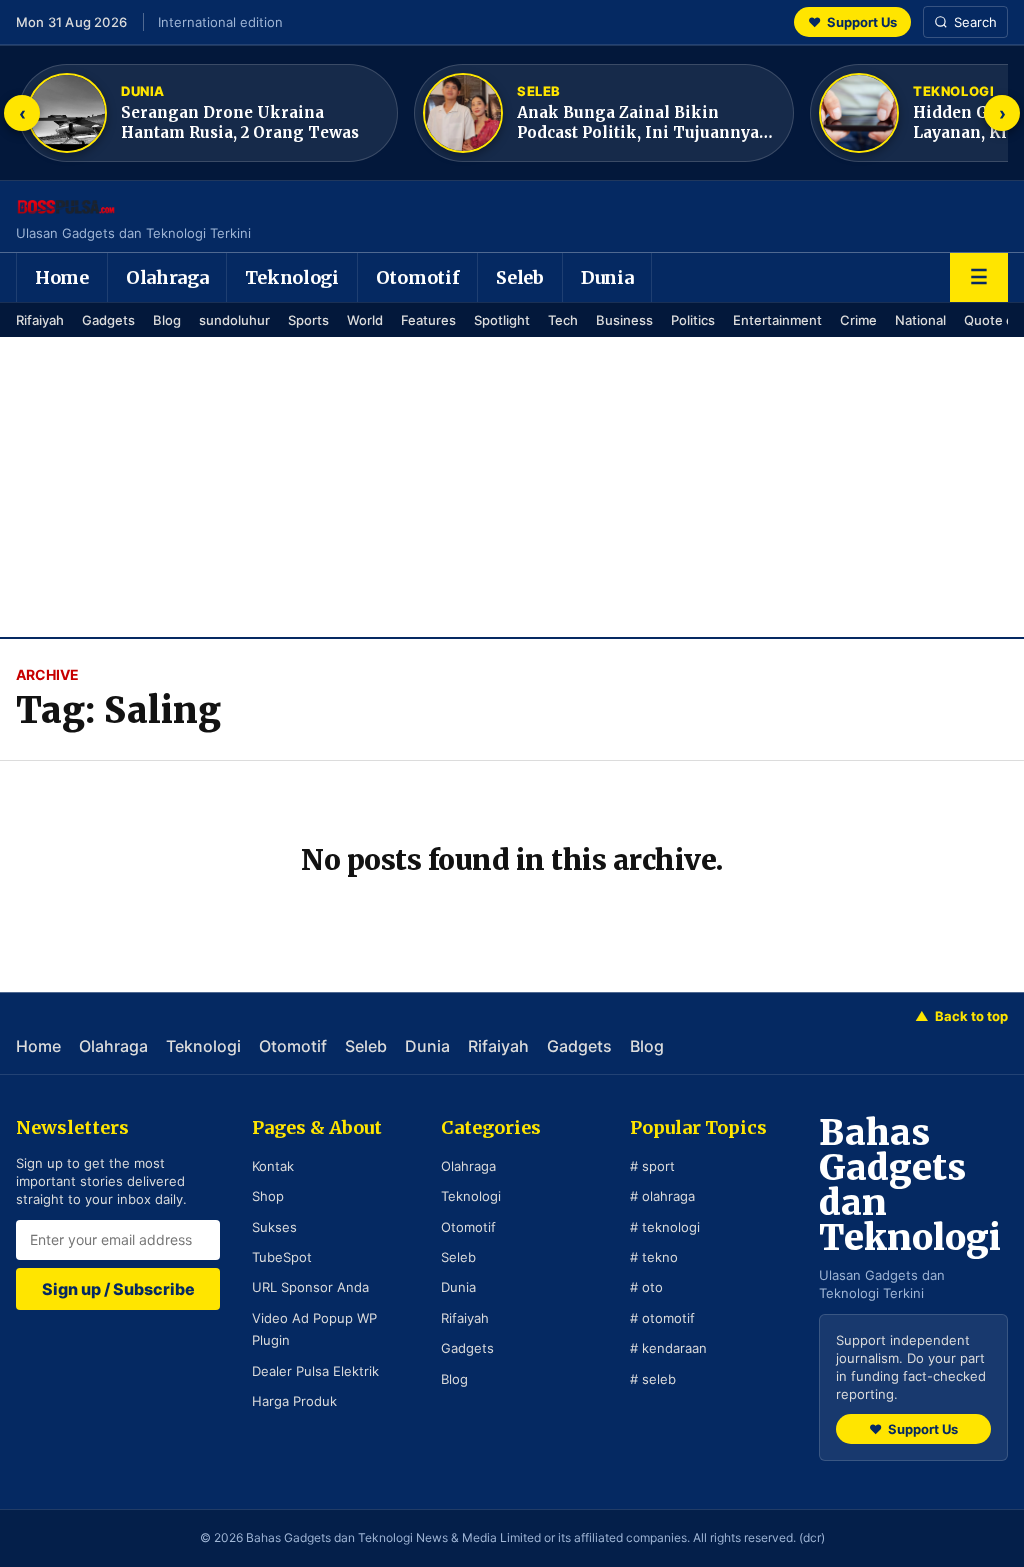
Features (428, 320)
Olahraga (167, 277)
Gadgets (108, 320)
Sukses (274, 1227)
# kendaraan (668, 1348)
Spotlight (502, 320)
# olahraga (662, 1196)
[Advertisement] (512, 487)
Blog (167, 320)
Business (624, 320)
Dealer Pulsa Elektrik (315, 1371)
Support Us (852, 22)
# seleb (653, 1379)
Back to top (961, 1016)
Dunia (607, 277)
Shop (268, 1196)
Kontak (273, 1166)
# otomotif (662, 1318)
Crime (858, 320)
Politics (693, 320)
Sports (308, 320)
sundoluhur (234, 320)
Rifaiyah (40, 320)
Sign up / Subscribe (118, 1289)
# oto (646, 1287)
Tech (563, 320)
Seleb (520, 277)
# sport (652, 1166)
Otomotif (418, 277)
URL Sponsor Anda (310, 1287)
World (365, 320)
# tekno (654, 1257)
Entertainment (777, 320)
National (920, 320)
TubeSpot (282, 1257)
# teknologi (665, 1227)
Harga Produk (294, 1401)
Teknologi (291, 277)
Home (62, 277)
